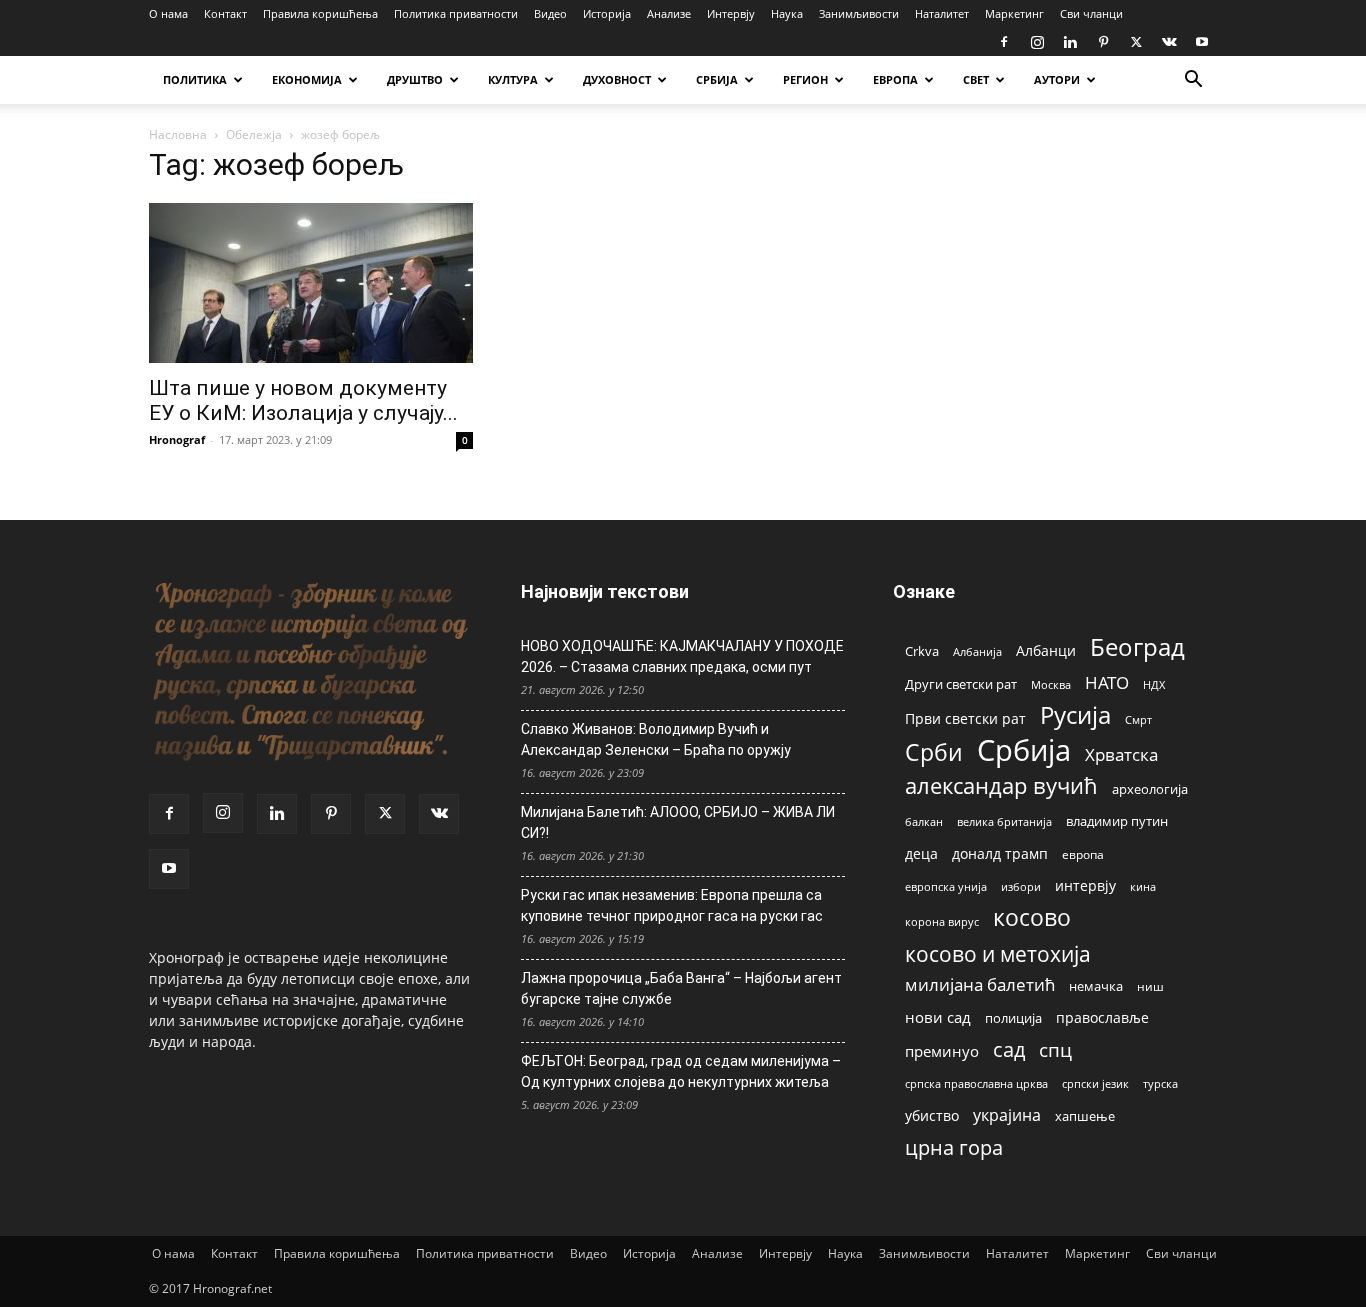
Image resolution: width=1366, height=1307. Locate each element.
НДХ (1154, 684)
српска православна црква (976, 1084)
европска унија (946, 886)
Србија (1024, 750)
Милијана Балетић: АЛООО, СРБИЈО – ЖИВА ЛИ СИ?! (678, 822)
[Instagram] (1037, 42)
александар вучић (1001, 785)
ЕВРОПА (895, 79)
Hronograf (177, 439)
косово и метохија (998, 953)
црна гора (954, 1147)
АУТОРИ (1057, 79)
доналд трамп (1000, 854)
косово (1032, 917)
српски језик (1095, 1083)
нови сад (938, 1017)
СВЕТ (976, 79)
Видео (550, 13)
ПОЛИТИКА (195, 79)
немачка (1096, 986)
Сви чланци (1091, 13)
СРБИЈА (717, 79)
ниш (1150, 986)
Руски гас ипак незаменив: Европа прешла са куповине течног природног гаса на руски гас (672, 905)
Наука (787, 13)
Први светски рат (965, 718)
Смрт (1138, 719)
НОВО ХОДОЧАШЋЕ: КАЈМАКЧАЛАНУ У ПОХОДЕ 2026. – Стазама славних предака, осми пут (682, 656)
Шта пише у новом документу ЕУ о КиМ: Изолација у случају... (303, 400)
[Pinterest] (1103, 42)
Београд (1137, 646)
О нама (168, 13)
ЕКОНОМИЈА (307, 79)
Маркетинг (1014, 13)
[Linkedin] (1070, 42)
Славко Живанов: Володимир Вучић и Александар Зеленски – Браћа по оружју (656, 739)
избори (1021, 886)
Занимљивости (859, 13)
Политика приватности (456, 13)
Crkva (922, 651)
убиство (932, 1115)
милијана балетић (980, 984)
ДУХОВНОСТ (617, 79)
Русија (1075, 715)
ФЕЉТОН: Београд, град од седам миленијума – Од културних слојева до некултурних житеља (681, 1071)
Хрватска (1121, 754)
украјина (1007, 1115)
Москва (1051, 684)
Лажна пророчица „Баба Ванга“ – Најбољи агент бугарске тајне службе (681, 988)
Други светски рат (961, 684)
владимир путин (1117, 821)
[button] (1193, 81)
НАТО (1107, 682)
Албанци (1046, 650)
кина (1143, 886)
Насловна (178, 134)
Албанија (977, 651)
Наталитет (942, 13)
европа (1083, 854)
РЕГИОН (805, 79)
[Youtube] (1202, 42)
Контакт (225, 13)
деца (921, 853)
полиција (1013, 1018)
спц (1055, 1049)
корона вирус (942, 922)
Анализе (669, 13)
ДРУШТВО (415, 79)
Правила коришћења (320, 13)
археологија (1150, 789)
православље (1102, 1017)
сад (1009, 1049)
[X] (1136, 42)
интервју (1085, 885)
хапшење (1085, 1116)
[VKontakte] (1169, 42)
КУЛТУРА (513, 79)
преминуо (942, 1051)
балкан (924, 822)
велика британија (1004, 821)
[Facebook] (1004, 42)
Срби (934, 752)
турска (1160, 1083)
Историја (607, 13)
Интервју (731, 13)
